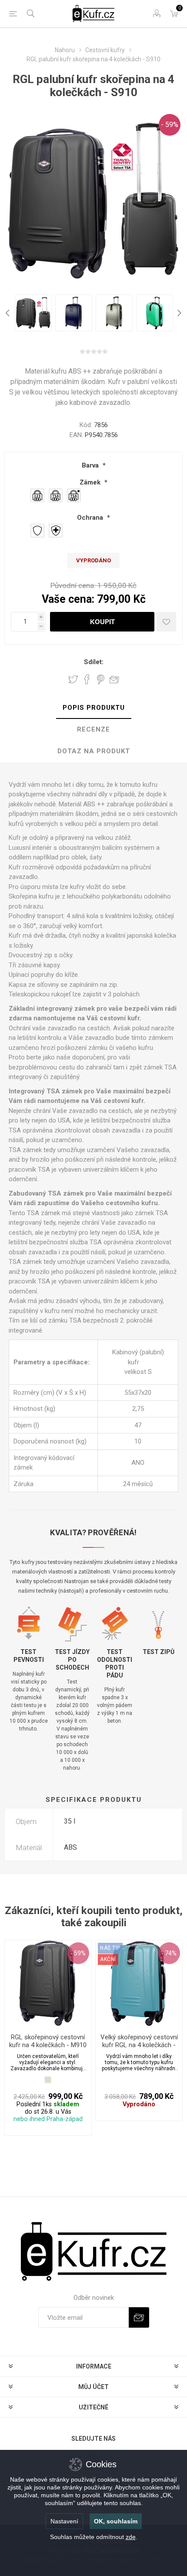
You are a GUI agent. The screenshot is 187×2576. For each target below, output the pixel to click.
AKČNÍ (108, 1959)
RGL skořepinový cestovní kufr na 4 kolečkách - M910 (48, 2041)
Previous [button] (9, 313)
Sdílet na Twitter (73, 679)
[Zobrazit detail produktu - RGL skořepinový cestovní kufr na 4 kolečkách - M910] (48, 1983)
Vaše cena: (68, 599)
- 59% (170, 125)
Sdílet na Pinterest (101, 679)
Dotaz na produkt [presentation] (94, 751)
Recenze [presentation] (93, 729)
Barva (91, 465)
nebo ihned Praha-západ (48, 2119)
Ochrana (91, 518)
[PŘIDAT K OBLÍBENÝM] (166, 622)
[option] (33, 313)
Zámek (91, 482)
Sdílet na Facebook (87, 679)
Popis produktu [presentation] (94, 708)
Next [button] (178, 313)
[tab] (93, 708)
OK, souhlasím (116, 2521)
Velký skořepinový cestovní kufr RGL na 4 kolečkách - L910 (139, 2045)
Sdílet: (94, 662)
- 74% (169, 1953)
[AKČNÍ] (108, 1948)
